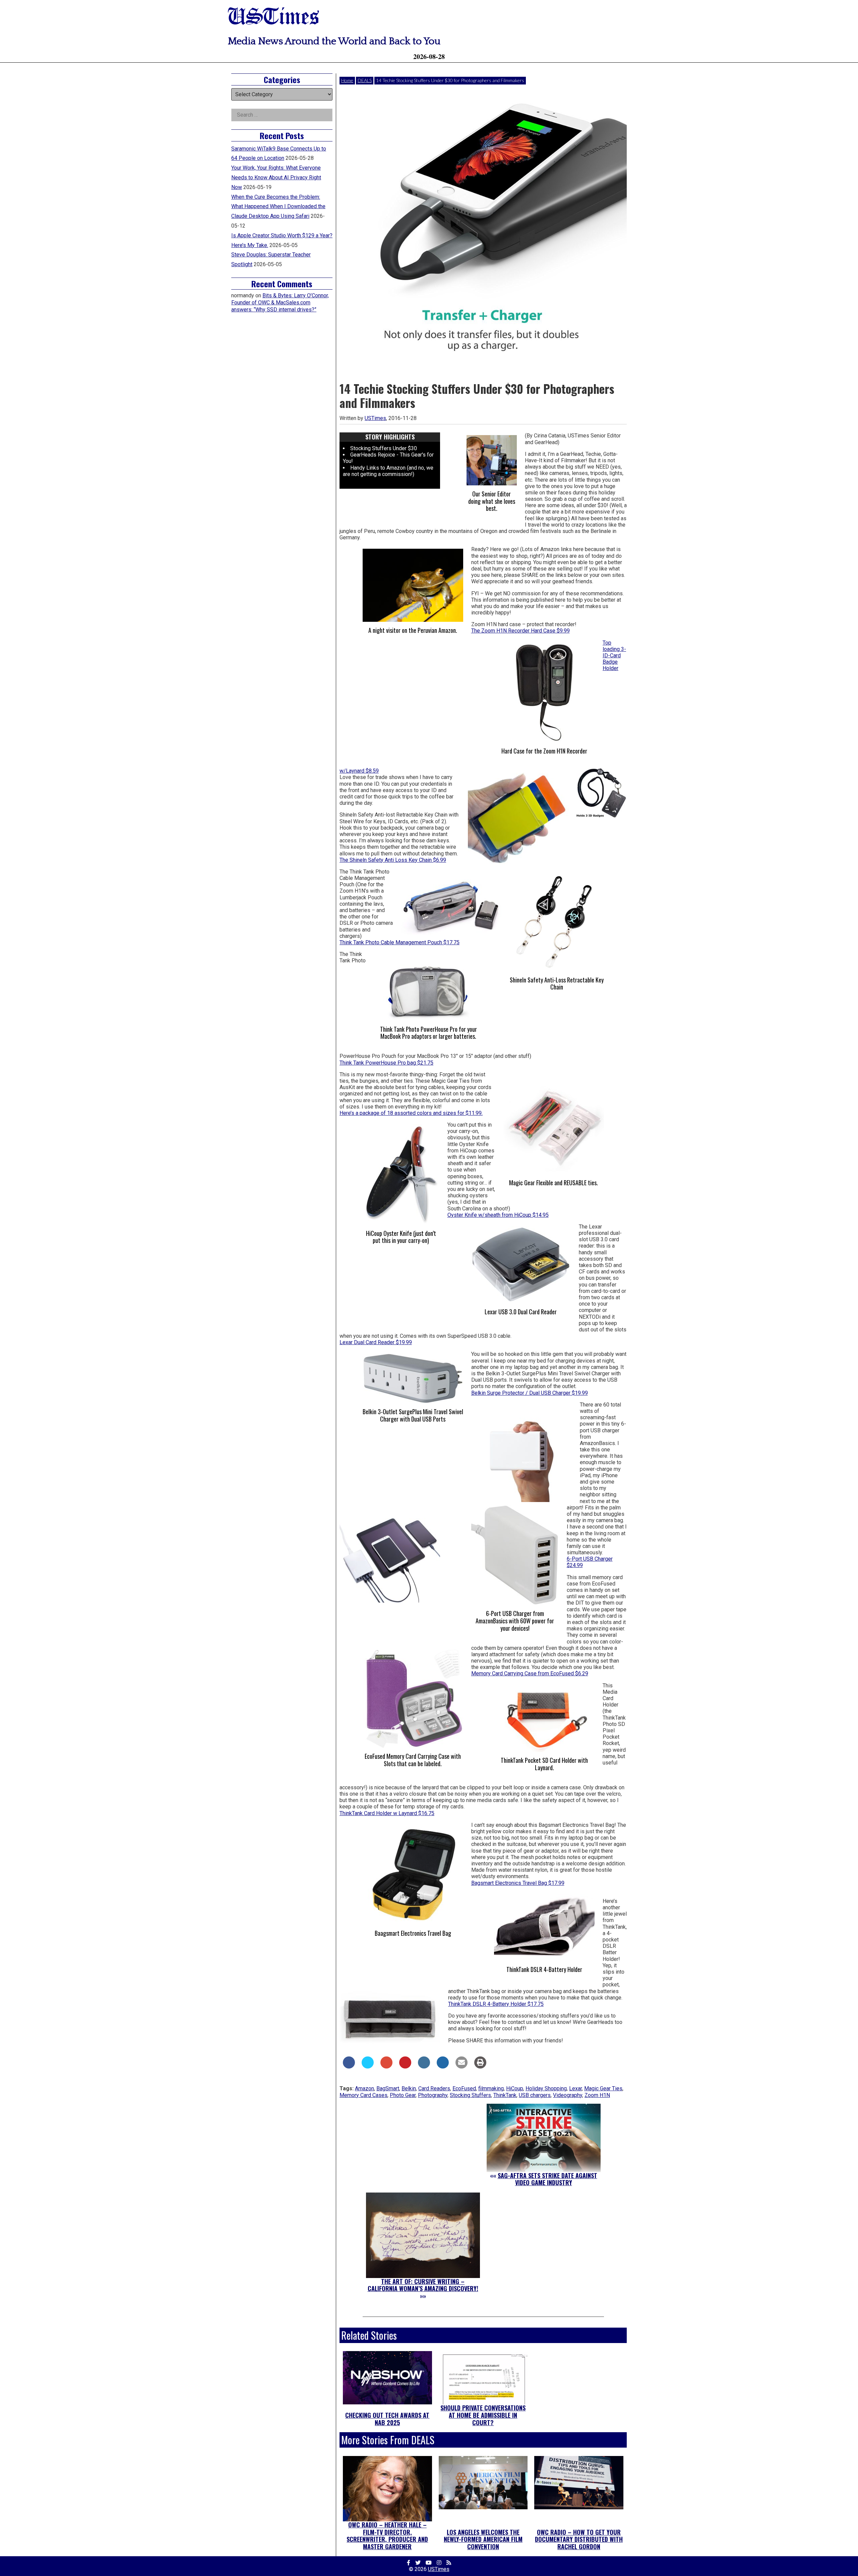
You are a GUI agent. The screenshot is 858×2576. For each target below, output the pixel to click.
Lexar (575, 2088)
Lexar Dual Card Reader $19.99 (376, 1342)
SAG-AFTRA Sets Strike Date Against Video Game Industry (547, 2179)
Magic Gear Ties (603, 2088)
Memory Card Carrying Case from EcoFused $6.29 (530, 1673)
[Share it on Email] (462, 2066)
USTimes (273, 18)
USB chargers (535, 2095)
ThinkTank (505, 2095)
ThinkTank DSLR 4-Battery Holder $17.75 (496, 2004)
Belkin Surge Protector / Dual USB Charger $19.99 (530, 1393)
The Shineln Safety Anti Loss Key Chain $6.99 (393, 860)
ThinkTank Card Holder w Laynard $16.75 (387, 1813)
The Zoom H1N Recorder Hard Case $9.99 (520, 631)
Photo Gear (403, 2095)
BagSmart (388, 2088)
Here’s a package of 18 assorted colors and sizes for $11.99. (411, 1113)
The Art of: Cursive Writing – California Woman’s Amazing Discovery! (423, 2285)
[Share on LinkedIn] (424, 2066)
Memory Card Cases (363, 2095)
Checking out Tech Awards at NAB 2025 (387, 2419)
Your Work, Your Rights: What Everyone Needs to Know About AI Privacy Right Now (276, 177)
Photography (433, 2095)
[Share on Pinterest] (405, 2066)
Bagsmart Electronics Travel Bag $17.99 (518, 1883)
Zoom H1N (597, 2095)
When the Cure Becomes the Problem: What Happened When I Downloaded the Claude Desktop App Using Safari (278, 207)
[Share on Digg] (443, 2066)
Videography (568, 2095)
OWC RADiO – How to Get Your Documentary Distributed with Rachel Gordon (579, 2539)
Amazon (364, 2088)
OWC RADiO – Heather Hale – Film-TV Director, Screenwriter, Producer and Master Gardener (387, 2536)
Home (347, 80)
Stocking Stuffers (470, 2095)
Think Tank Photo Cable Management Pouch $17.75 (400, 942)
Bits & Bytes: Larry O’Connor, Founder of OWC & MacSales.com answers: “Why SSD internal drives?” (280, 303)
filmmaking (491, 2088)
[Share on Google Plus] (386, 2066)
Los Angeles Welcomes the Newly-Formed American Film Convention (483, 2539)
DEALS (365, 80)
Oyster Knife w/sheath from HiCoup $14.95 (498, 1215)
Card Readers (434, 2088)
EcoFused (464, 2088)
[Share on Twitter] (368, 2066)
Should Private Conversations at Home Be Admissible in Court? (483, 2415)
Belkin (409, 2088)
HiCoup (515, 2088)
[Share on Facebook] (349, 2066)
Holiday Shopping (546, 2088)
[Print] (480, 2066)
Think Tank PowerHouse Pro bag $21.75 (386, 1063)
